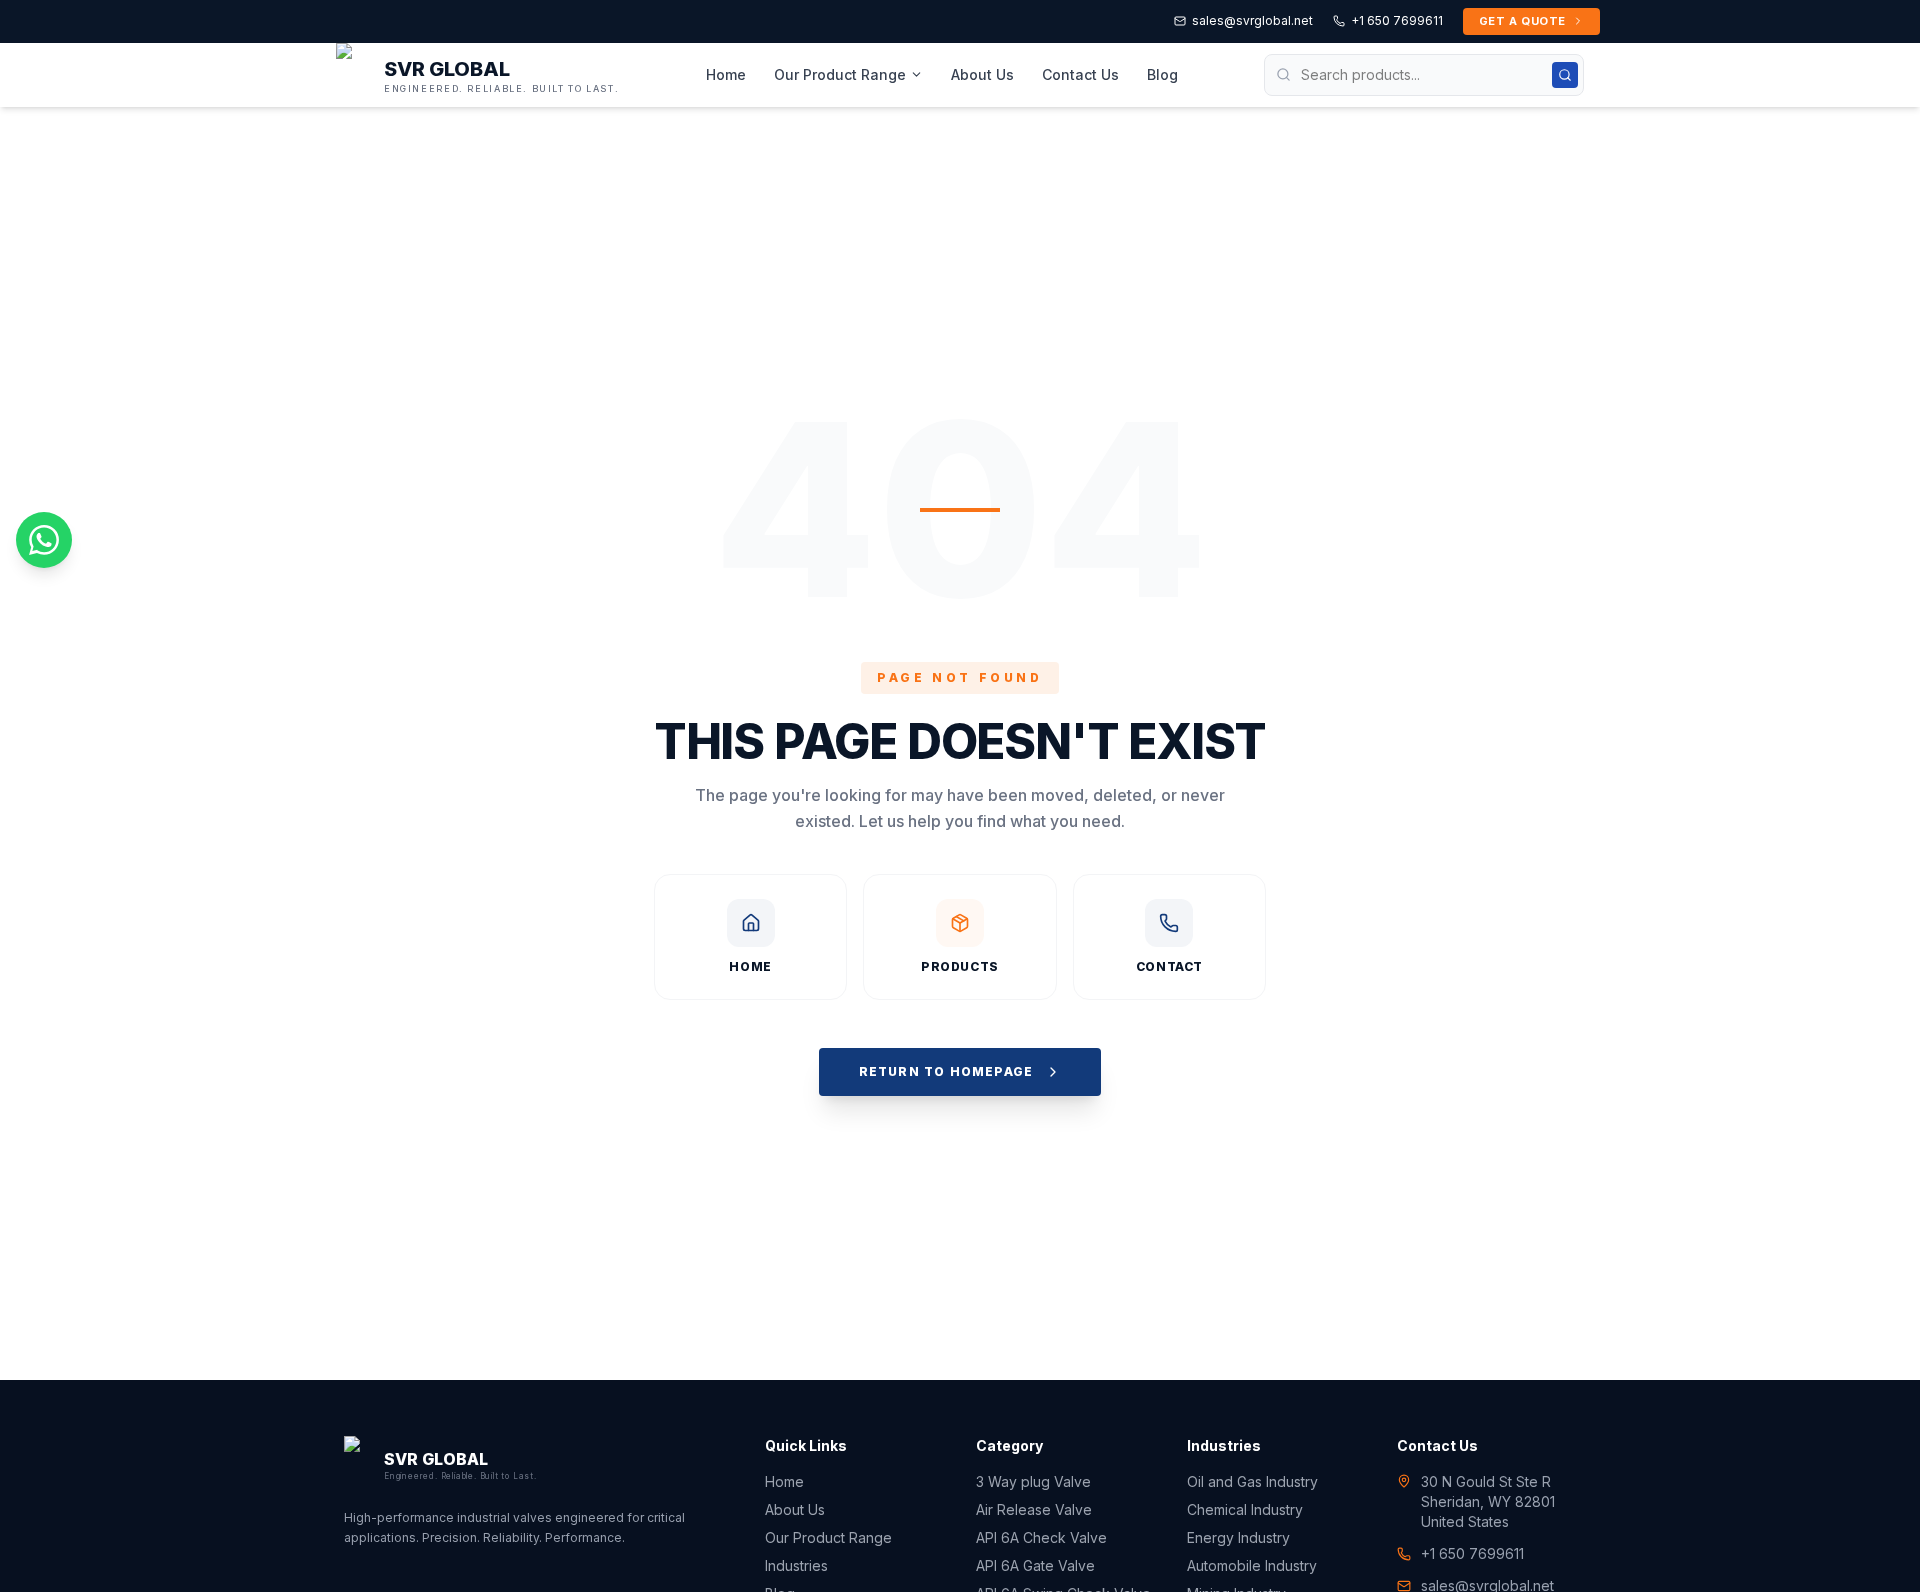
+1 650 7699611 (1397, 20)
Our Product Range (840, 74)
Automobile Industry (1252, 1565)
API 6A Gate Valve (1035, 1565)
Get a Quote (1522, 21)
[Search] (1565, 75)
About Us (982, 74)
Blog (1162, 74)
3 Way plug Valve (1033, 1481)
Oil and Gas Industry (1252, 1481)
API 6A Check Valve (1041, 1537)
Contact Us (1080, 74)
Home (726, 74)
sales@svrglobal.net (1252, 20)
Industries (796, 1565)
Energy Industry (1238, 1537)
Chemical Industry (1245, 1509)
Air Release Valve (1034, 1509)
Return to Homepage (946, 1071)
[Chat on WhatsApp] (44, 540)
